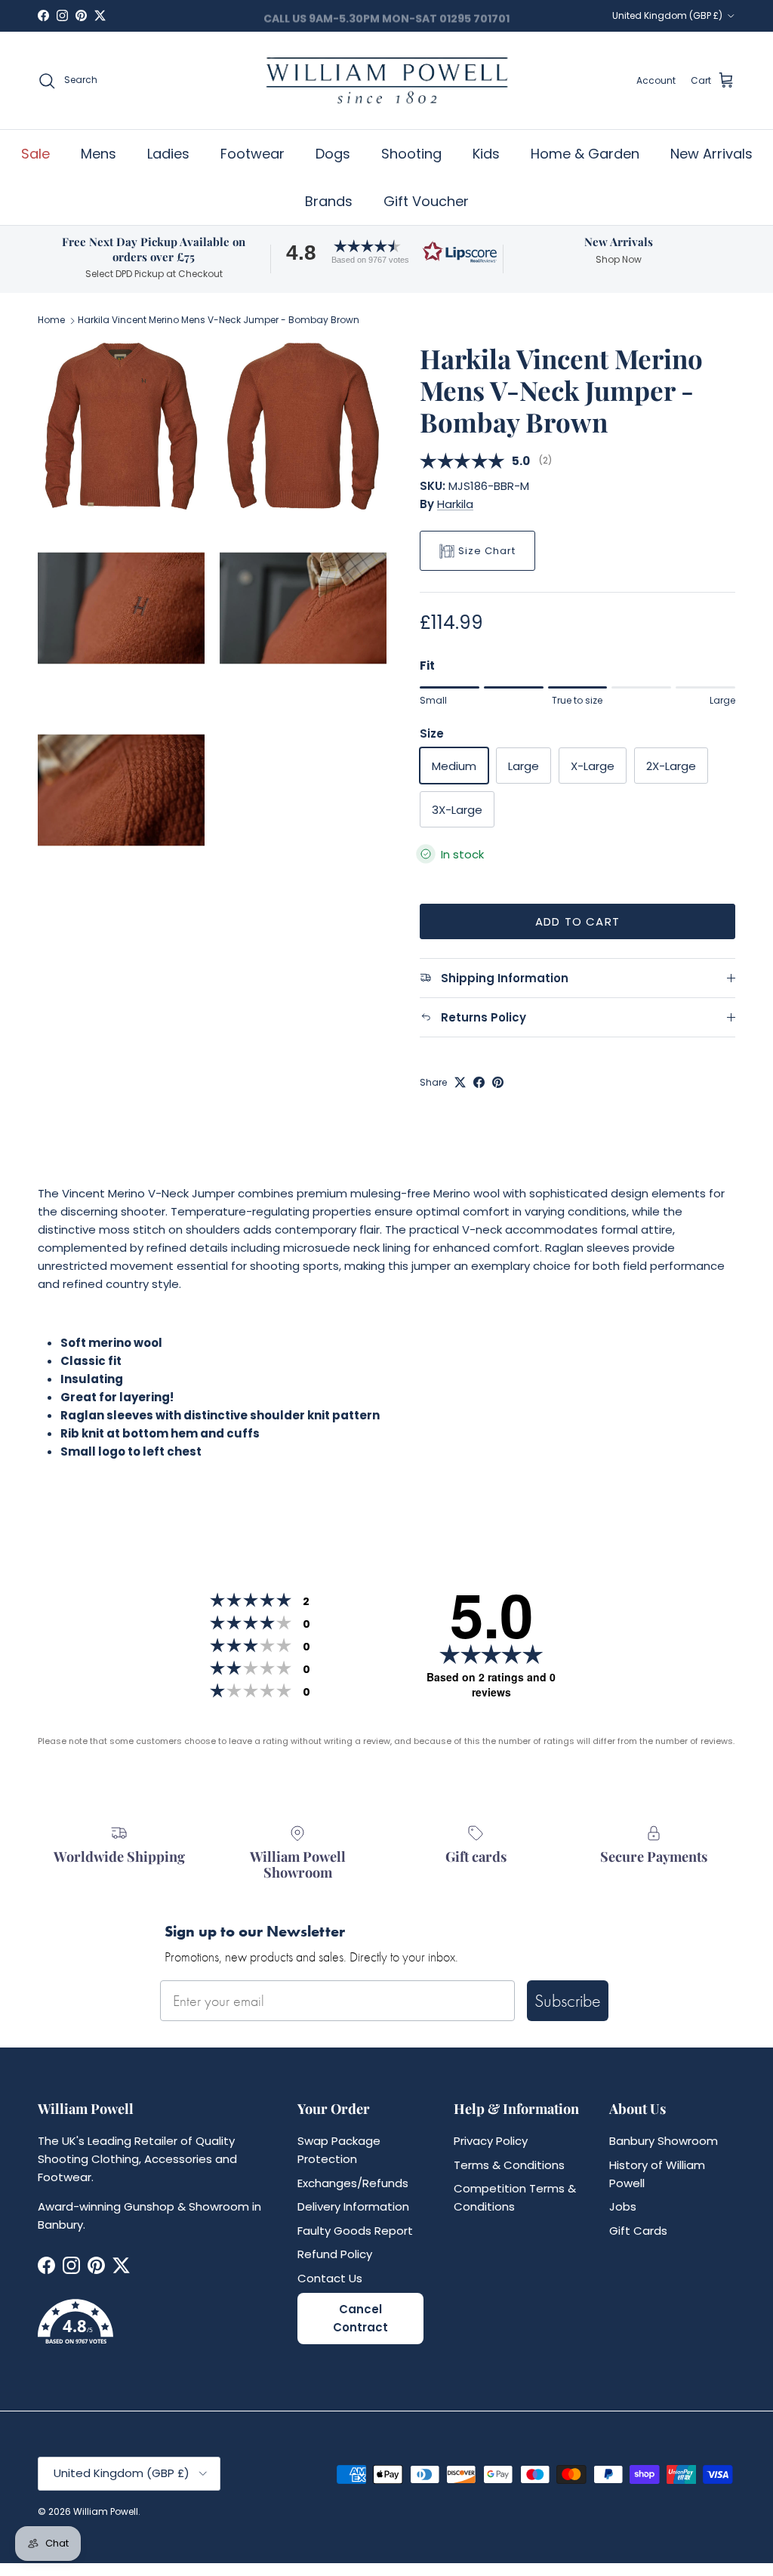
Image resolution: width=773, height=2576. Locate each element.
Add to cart (577, 921)
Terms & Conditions (509, 2165)
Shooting (411, 154)
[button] (386, 252)
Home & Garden (585, 154)
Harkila (455, 504)
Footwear (253, 154)
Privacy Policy (491, 2141)
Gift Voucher (426, 201)
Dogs (333, 154)
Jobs (623, 2206)
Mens (99, 154)
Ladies (168, 154)
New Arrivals (711, 154)
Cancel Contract (360, 2318)
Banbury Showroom (664, 2141)
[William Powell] (386, 80)
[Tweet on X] (460, 1082)
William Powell (106, 2511)
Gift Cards (638, 2231)
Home (51, 320)
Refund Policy (335, 2254)
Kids (486, 154)
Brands (329, 201)
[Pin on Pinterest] (498, 1082)
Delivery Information (353, 2206)
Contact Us (330, 2278)
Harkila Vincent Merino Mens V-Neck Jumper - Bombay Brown (219, 320)
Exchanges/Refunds (353, 2183)
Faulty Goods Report (355, 2231)
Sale (35, 154)
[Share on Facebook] (479, 1082)
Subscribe (568, 2000)
